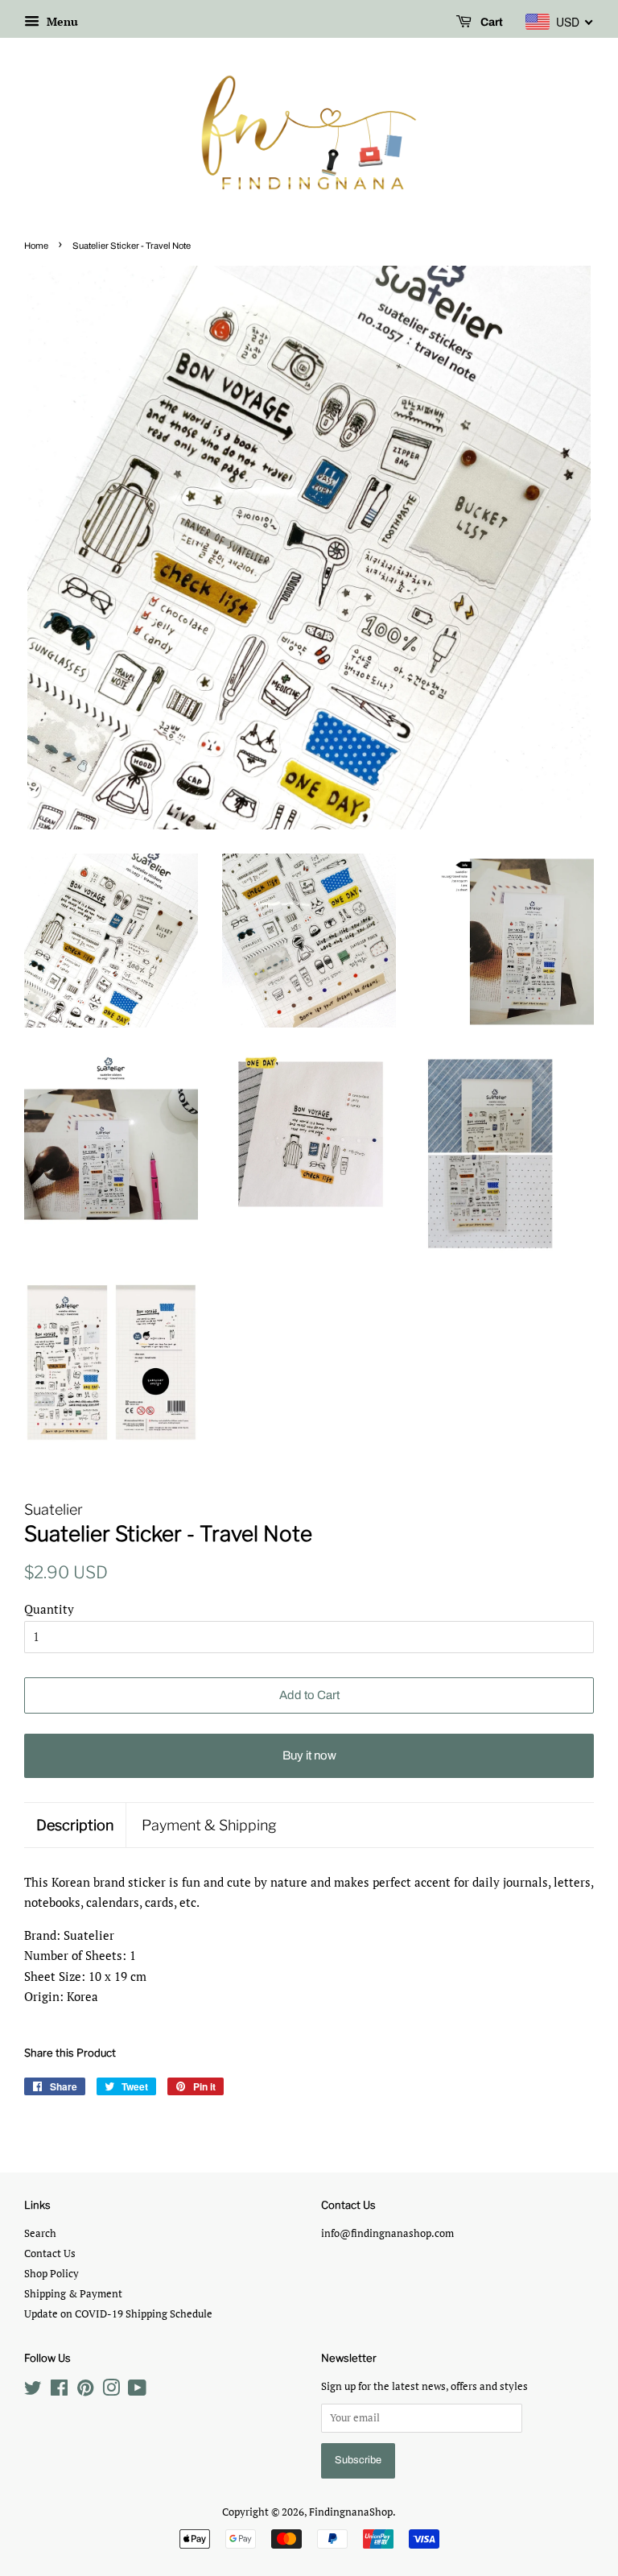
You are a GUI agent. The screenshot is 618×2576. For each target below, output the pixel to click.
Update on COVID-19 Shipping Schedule (118, 2314)
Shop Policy (51, 2274)
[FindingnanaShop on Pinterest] (85, 2391)
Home (36, 246)
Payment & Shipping (209, 1825)
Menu (61, 21)
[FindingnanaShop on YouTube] (137, 2391)
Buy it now (309, 1755)
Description (75, 1825)
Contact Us (50, 2253)
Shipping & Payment (73, 2294)
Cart (490, 22)
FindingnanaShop (351, 2512)
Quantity (49, 1609)
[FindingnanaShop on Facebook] (59, 2391)
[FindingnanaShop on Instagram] (111, 2391)
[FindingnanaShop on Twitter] (33, 2391)
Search (40, 2233)
